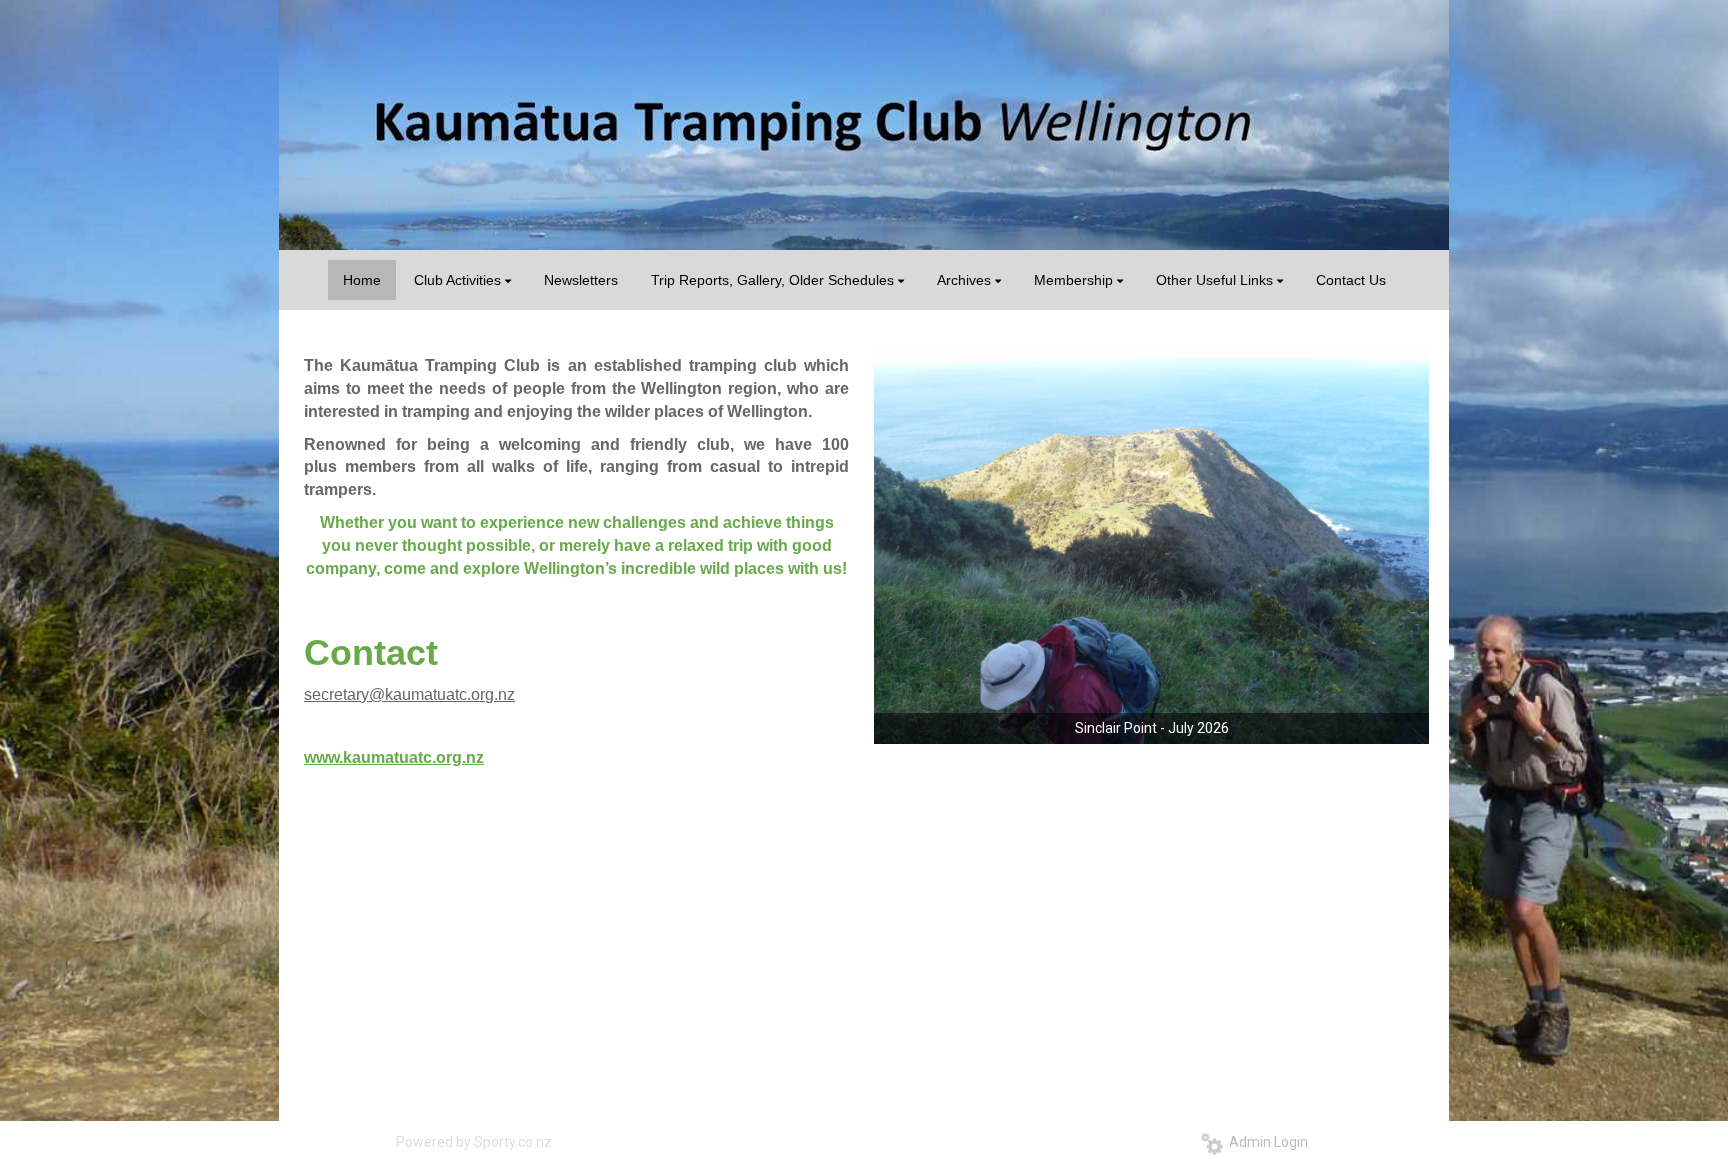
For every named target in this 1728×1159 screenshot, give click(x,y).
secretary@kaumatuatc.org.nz (409, 694)
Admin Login (1265, 1142)
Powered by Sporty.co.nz (474, 1142)
